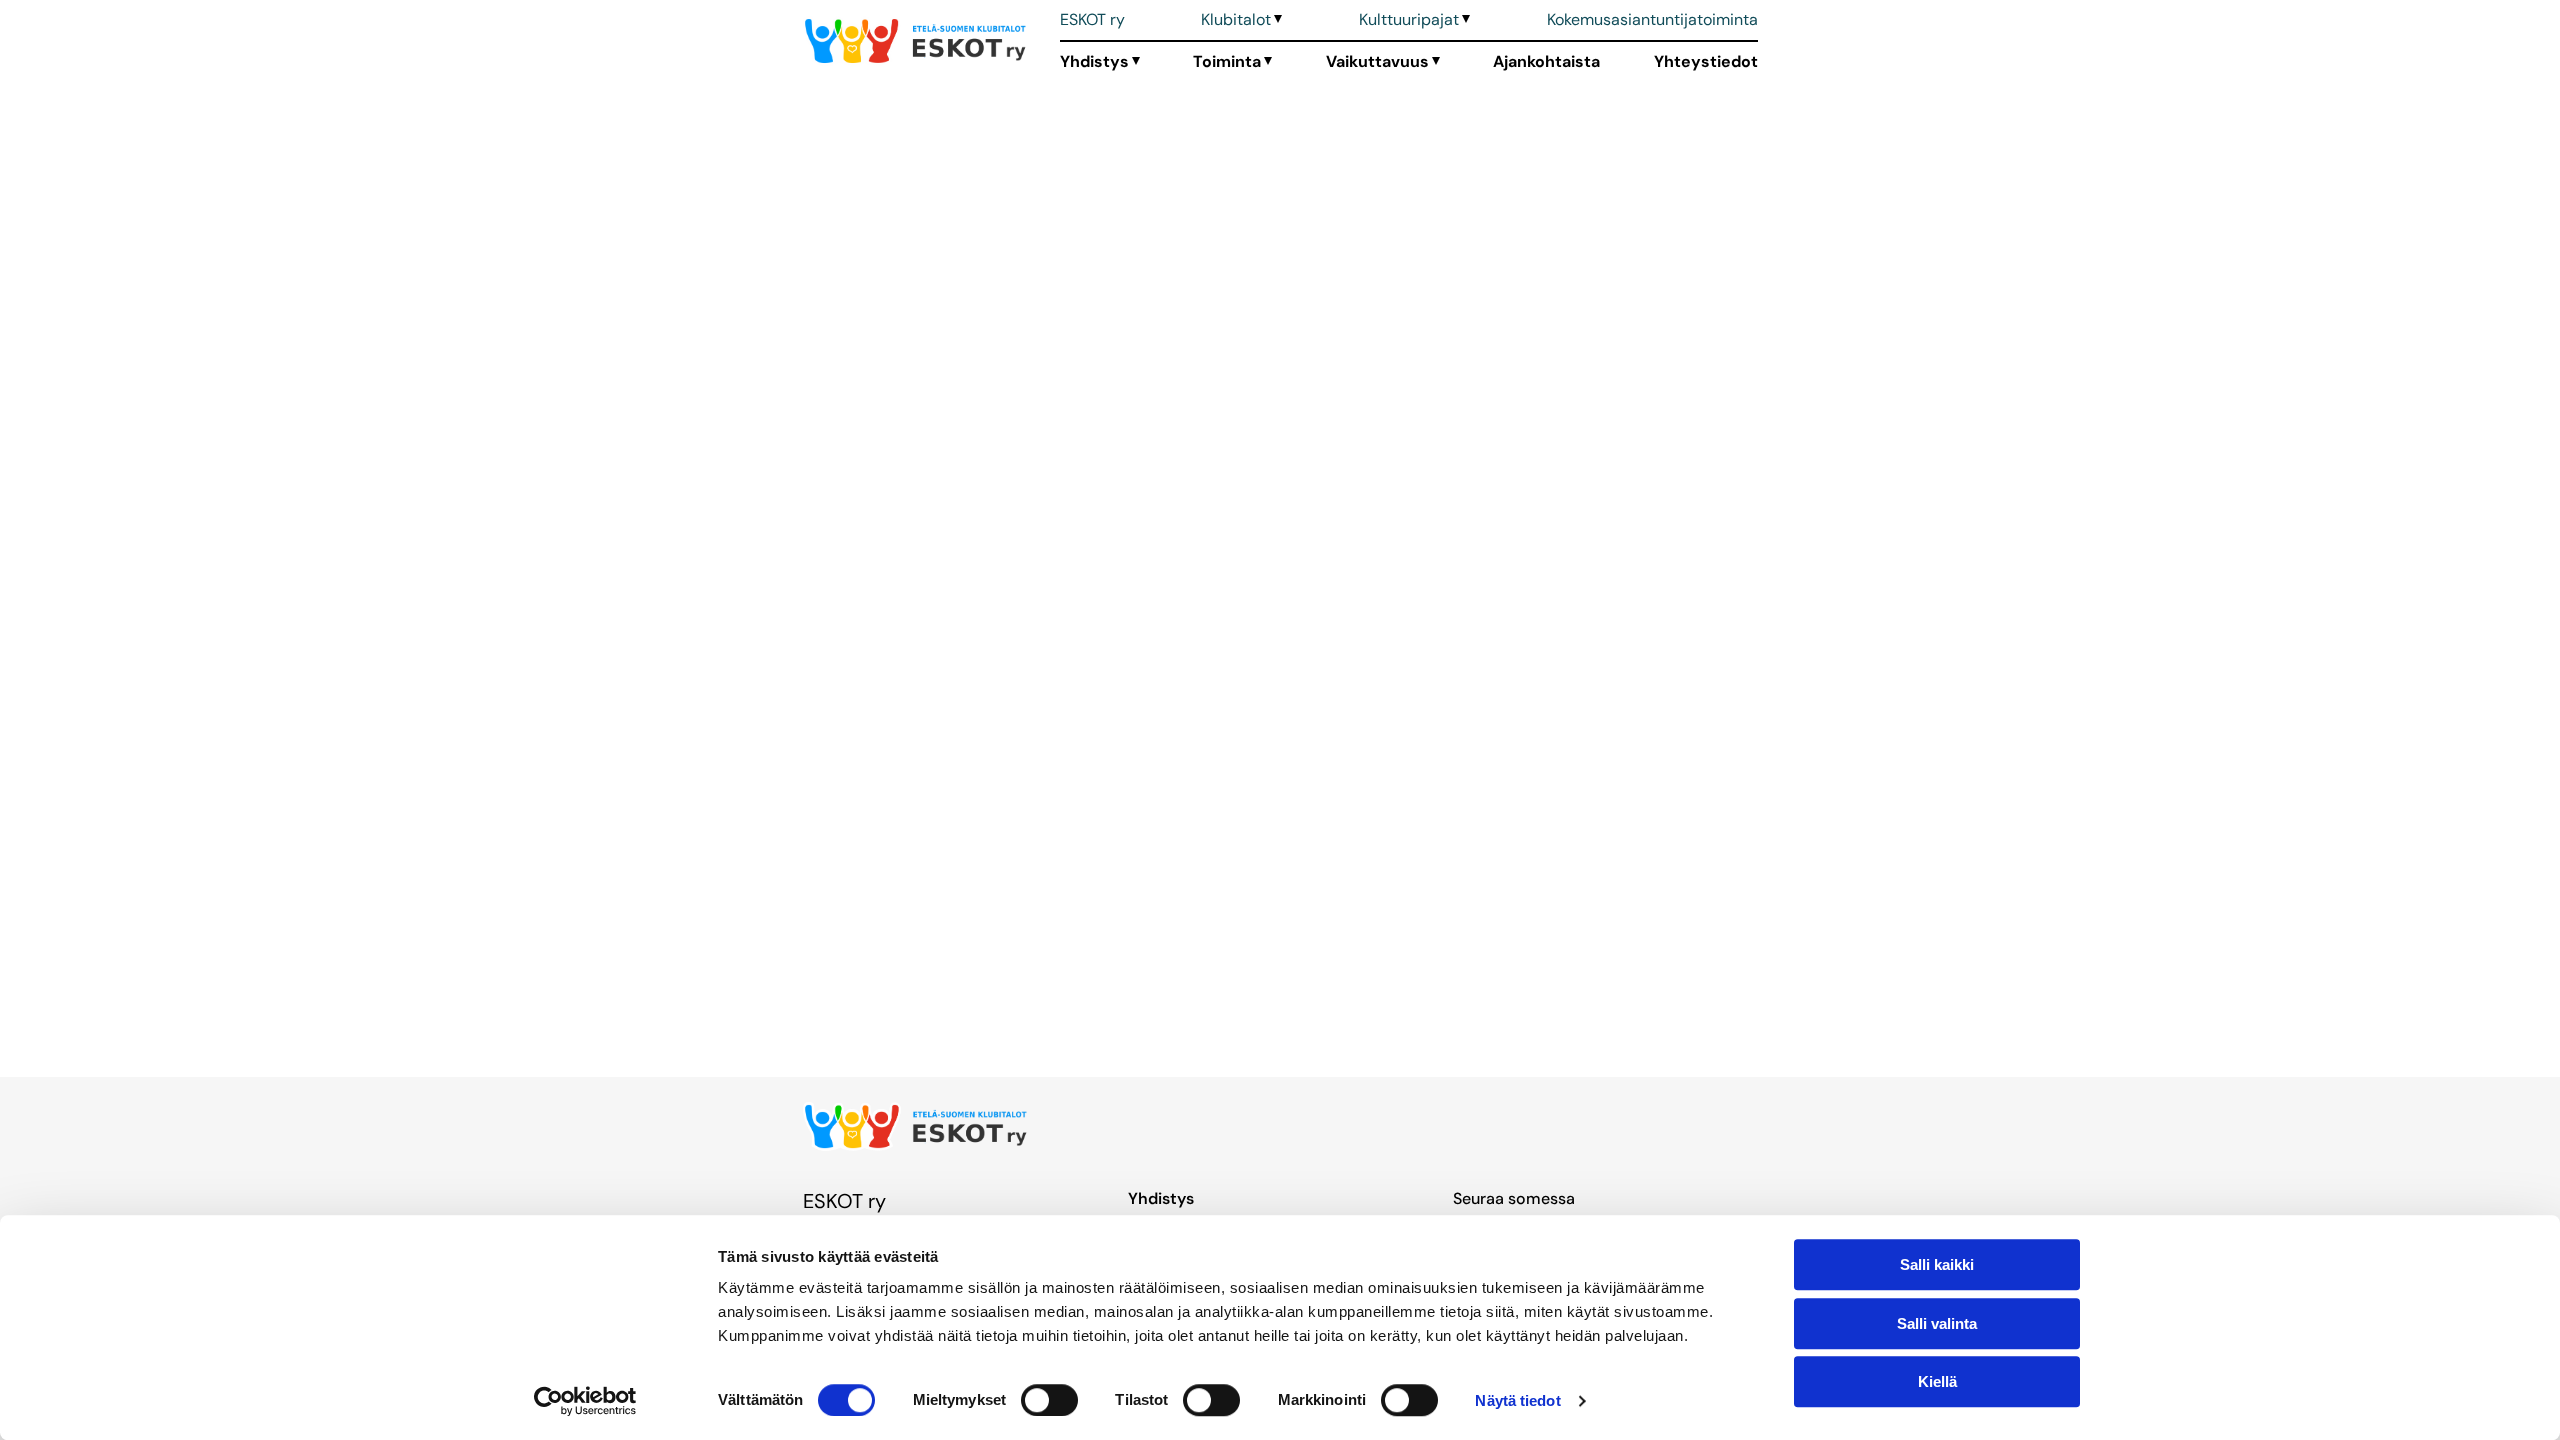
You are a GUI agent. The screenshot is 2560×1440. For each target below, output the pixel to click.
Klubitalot (1236, 19)
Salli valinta (1937, 1323)
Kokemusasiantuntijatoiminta (1652, 19)
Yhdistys (1094, 61)
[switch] (1049, 1400)
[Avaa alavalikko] (1276, 20)
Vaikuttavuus (1377, 61)
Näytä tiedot (1517, 1400)
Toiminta (1227, 61)
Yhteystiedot (1706, 61)
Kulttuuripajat (1409, 19)
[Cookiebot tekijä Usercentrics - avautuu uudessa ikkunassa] (585, 1401)
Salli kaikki (1937, 1264)
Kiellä (1937, 1381)
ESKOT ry (1092, 19)
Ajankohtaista (1546, 61)
